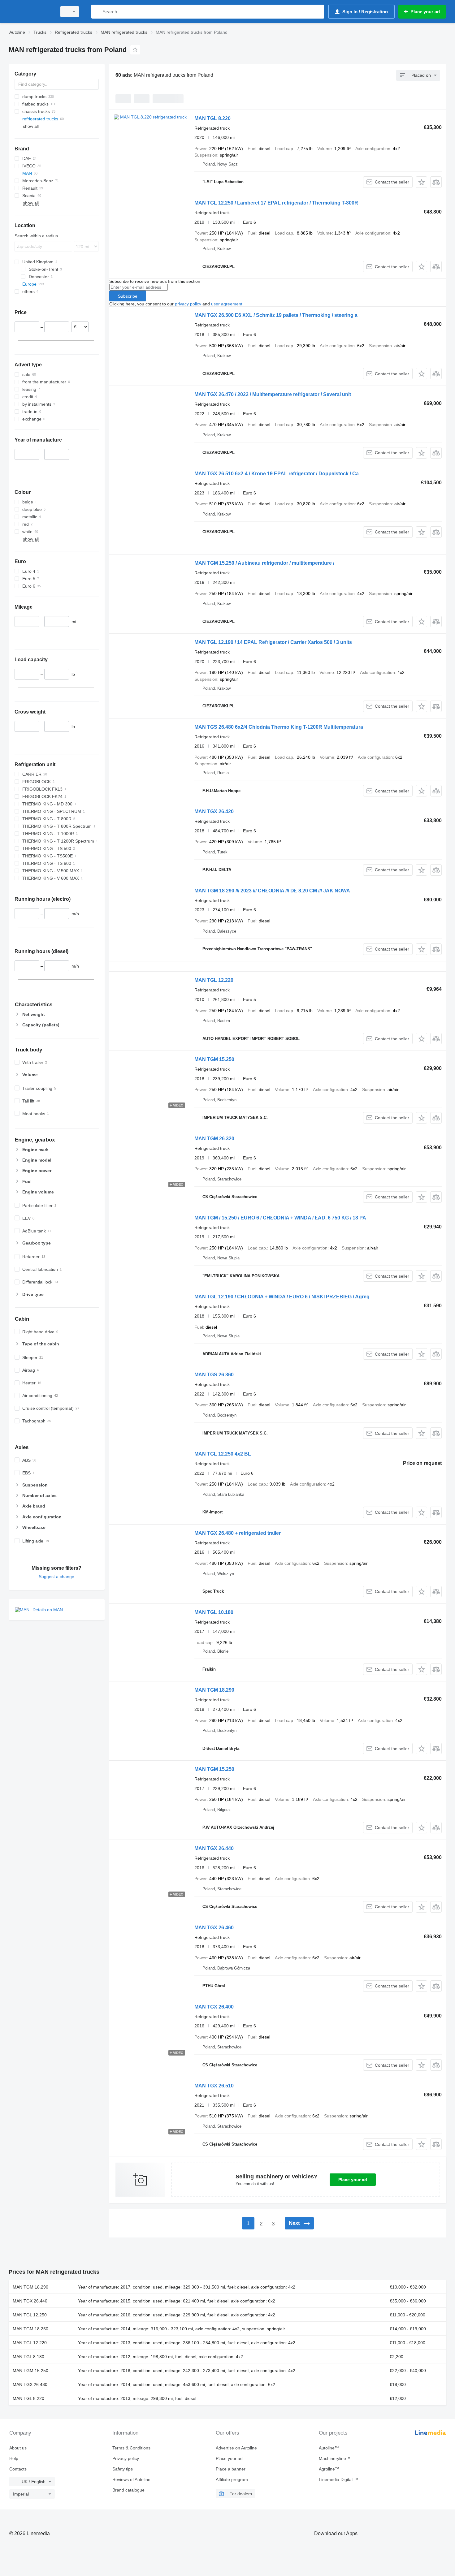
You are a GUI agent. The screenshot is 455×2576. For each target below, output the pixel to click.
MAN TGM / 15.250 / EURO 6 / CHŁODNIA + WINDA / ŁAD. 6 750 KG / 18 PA (280, 1218)
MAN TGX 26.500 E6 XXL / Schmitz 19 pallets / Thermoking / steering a (276, 315)
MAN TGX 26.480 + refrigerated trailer (238, 1533)
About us (18, 2448)
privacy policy (188, 304)
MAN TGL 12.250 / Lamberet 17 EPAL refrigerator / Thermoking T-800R (276, 203)
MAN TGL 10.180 (214, 1612)
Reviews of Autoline (131, 2479)
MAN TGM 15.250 (214, 1059)
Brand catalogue (128, 2490)
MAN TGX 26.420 (214, 811)
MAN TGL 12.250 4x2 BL (223, 1454)
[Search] (97, 12)
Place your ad (353, 2180)
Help (14, 2458)
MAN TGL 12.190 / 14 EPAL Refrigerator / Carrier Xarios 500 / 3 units (273, 642)
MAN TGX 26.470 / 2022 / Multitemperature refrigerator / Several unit (273, 394)
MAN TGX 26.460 (214, 1928)
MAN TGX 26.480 (30, 2384)
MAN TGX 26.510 (214, 2086)
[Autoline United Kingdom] (31, 12)
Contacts (18, 2469)
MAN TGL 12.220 (214, 980)
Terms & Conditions (131, 2448)
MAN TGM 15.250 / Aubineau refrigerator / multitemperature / (264, 563)
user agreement (227, 304)
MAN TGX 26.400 (214, 2007)
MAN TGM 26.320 (214, 1139)
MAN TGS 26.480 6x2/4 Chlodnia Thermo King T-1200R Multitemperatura (279, 727)
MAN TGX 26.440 (214, 1848)
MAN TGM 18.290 (214, 1690)
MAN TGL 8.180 (28, 2357)
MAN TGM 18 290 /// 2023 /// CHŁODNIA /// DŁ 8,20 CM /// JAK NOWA (272, 891)
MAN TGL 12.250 (30, 2315)
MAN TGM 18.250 (30, 2329)
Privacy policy (126, 2458)
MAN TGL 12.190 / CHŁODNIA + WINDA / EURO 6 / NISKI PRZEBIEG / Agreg (282, 1297)
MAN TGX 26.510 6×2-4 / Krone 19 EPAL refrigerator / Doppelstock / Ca (277, 474)
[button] (421, 182)
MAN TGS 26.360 (214, 1375)
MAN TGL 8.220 (212, 118)
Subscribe (128, 296)
